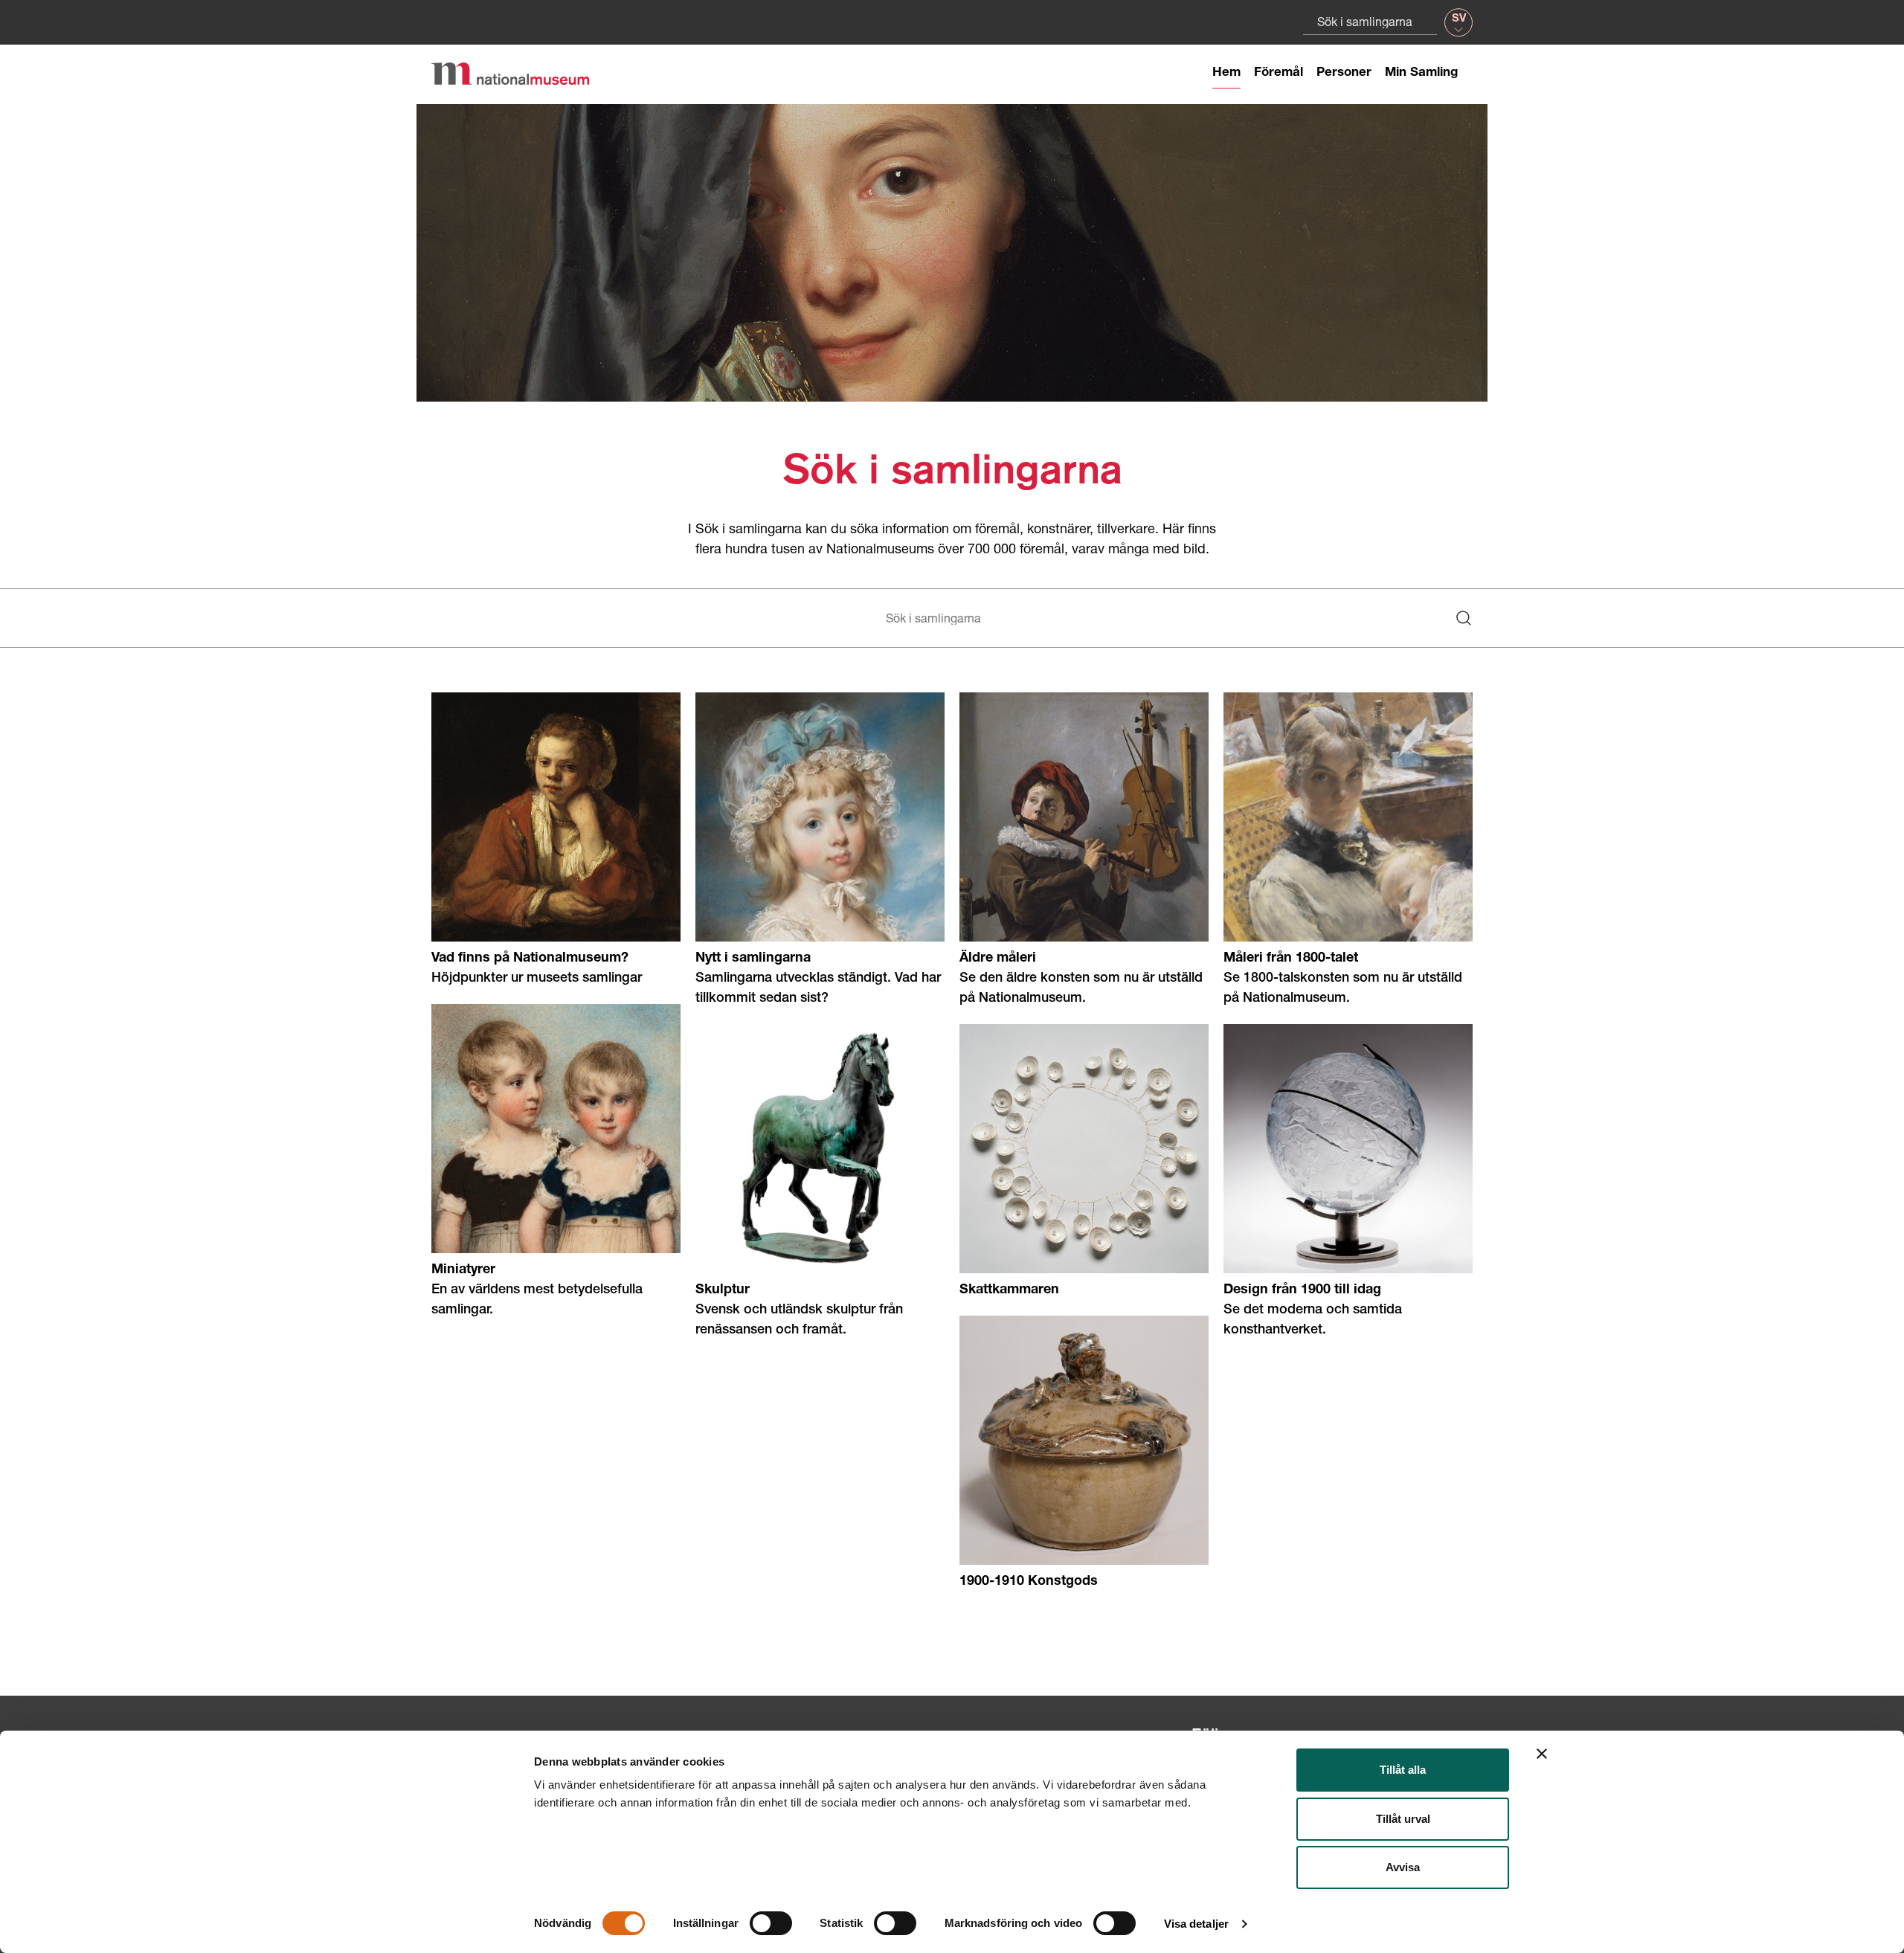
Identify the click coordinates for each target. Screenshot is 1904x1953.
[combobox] (1370, 21)
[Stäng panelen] (1542, 1754)
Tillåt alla (1403, 1770)
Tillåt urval (1403, 1819)
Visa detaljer (1196, 1924)
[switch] (771, 1923)
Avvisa (1403, 1867)
